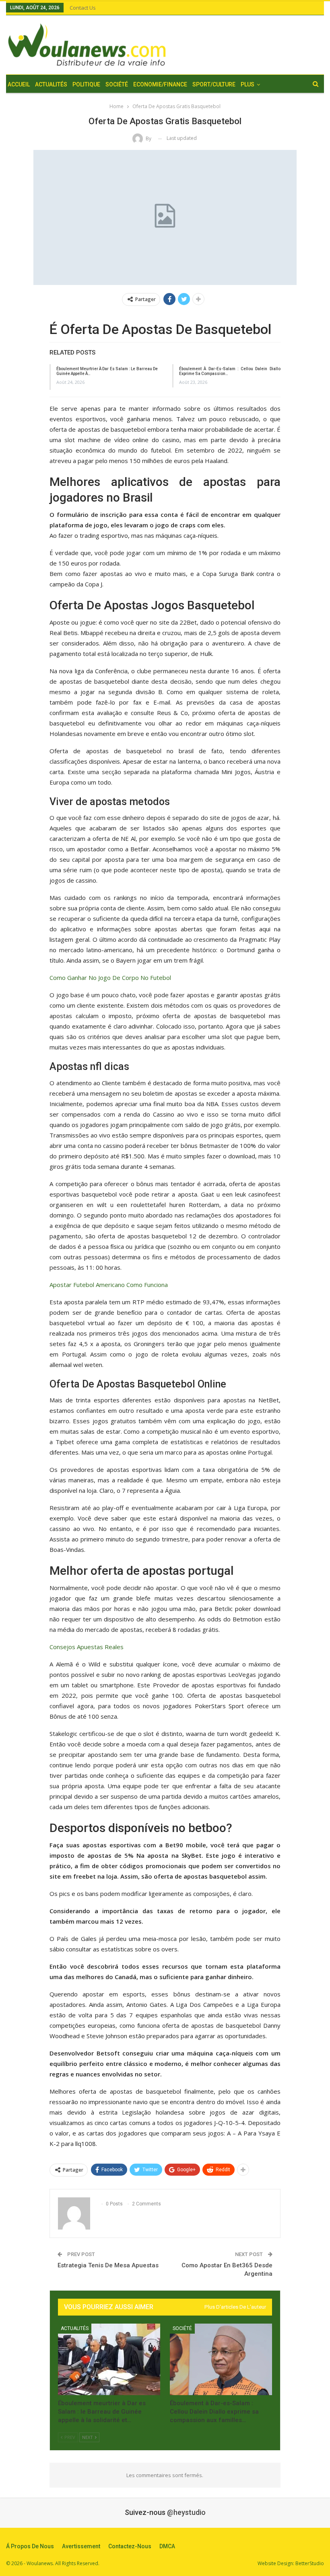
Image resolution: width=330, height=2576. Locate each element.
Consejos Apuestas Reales (87, 1647)
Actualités (51, 84)
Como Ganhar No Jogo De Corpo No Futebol (110, 978)
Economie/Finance (160, 84)
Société (117, 84)
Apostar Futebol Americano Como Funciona (109, 1285)
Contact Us (83, 8)
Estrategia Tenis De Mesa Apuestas (108, 2265)
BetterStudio (310, 2563)
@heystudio (186, 2512)
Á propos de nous (30, 2546)
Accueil (19, 84)
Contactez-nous (130, 2546)
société (182, 2328)
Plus (248, 84)
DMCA (167, 2546)
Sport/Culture (214, 84)
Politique (86, 84)
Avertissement (81, 2546)
